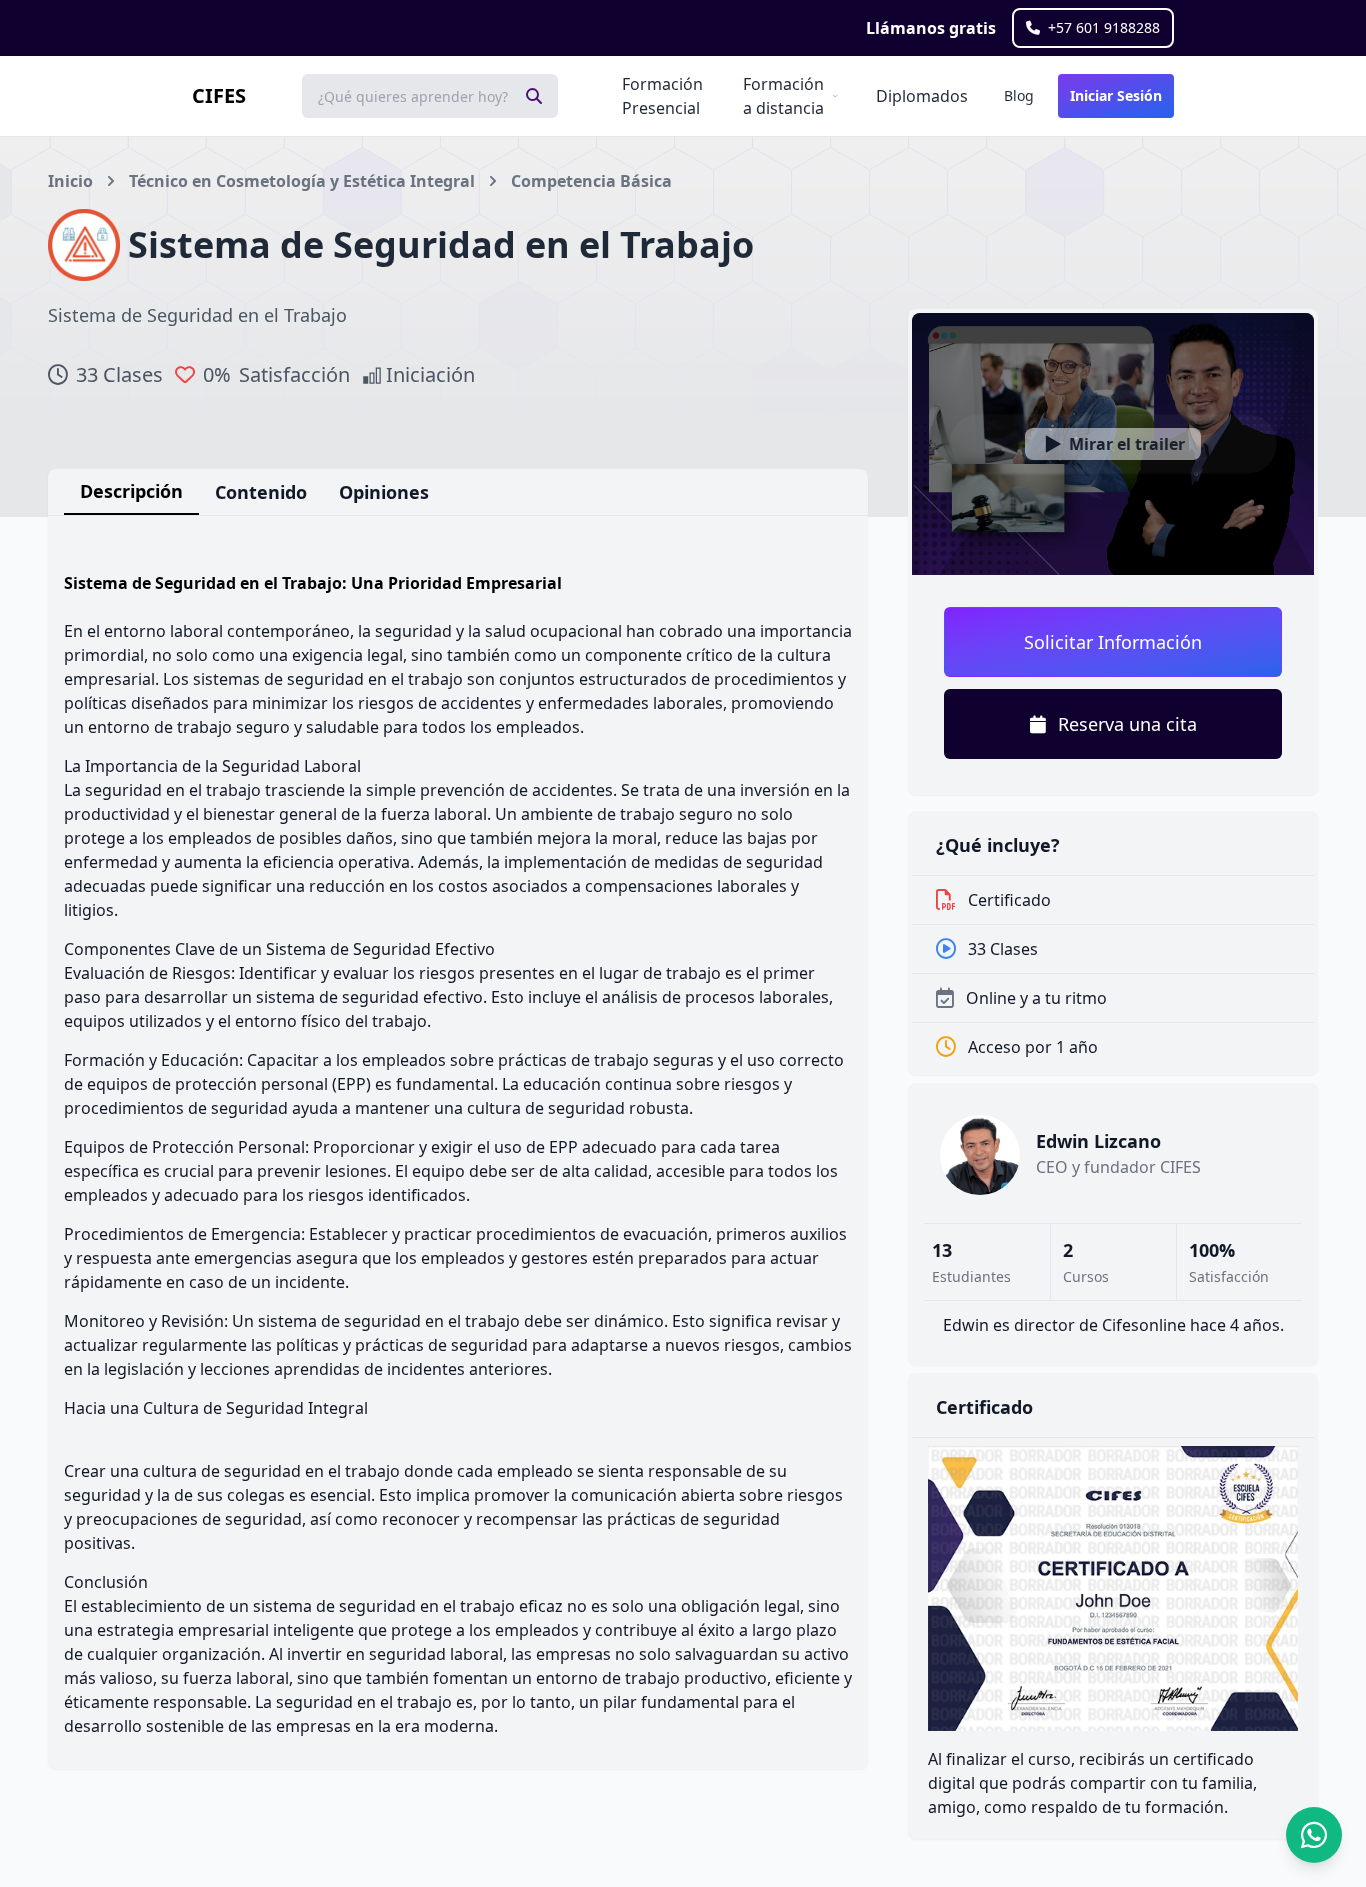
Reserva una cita (1127, 724)
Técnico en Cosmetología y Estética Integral (302, 181)
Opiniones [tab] (384, 492)
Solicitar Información (1113, 642)
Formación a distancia (783, 96)
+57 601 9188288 (1104, 27)
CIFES (219, 95)
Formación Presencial (662, 96)
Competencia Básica (591, 181)
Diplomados (922, 96)
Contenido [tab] (261, 492)
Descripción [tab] (131, 491)
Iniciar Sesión (1116, 95)
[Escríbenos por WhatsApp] (1314, 1835)
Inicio (70, 181)
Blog (1019, 95)
